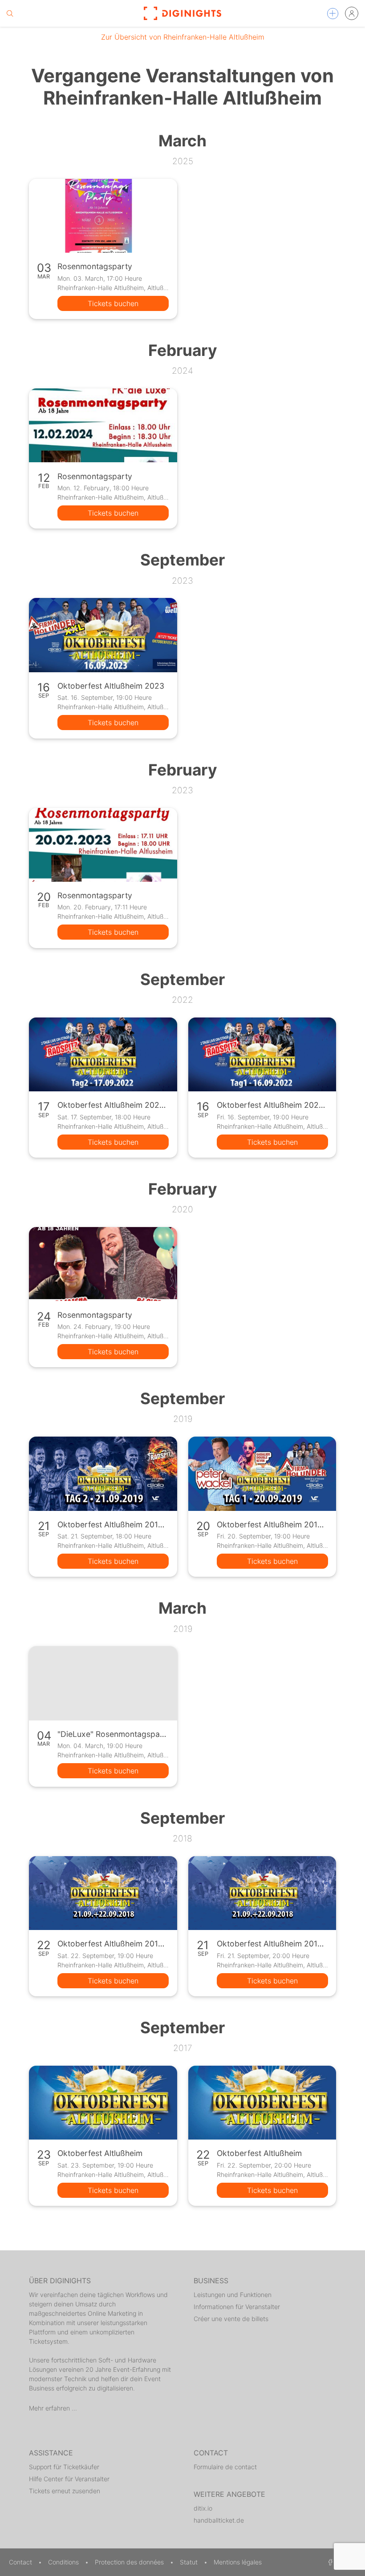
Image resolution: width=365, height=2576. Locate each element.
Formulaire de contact (225, 2467)
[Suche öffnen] (10, 13)
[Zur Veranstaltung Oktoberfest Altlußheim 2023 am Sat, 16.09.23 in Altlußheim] (103, 635)
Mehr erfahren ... (53, 2408)
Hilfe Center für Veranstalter (69, 2479)
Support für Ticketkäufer (64, 2467)
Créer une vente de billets (231, 2319)
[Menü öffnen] (333, 14)
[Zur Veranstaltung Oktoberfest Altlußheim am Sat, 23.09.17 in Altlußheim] (103, 2103)
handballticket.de (219, 2520)
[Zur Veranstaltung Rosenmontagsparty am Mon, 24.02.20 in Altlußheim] (103, 1264)
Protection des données (130, 2562)
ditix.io (203, 2508)
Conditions (64, 2562)
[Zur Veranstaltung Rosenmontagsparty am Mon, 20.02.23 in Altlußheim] (103, 845)
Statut (190, 2562)
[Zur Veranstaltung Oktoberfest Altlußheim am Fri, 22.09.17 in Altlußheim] (262, 2103)
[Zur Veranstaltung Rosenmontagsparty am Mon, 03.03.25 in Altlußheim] (103, 216)
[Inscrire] (352, 13)
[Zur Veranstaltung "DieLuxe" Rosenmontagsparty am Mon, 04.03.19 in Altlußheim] (103, 1683)
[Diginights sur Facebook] (329, 2562)
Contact (21, 2562)
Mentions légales (238, 2562)
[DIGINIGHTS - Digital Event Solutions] (182, 13)
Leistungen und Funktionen (233, 2295)
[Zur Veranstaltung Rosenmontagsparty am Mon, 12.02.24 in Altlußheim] (103, 425)
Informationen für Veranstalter (237, 2307)
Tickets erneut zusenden (65, 2491)
